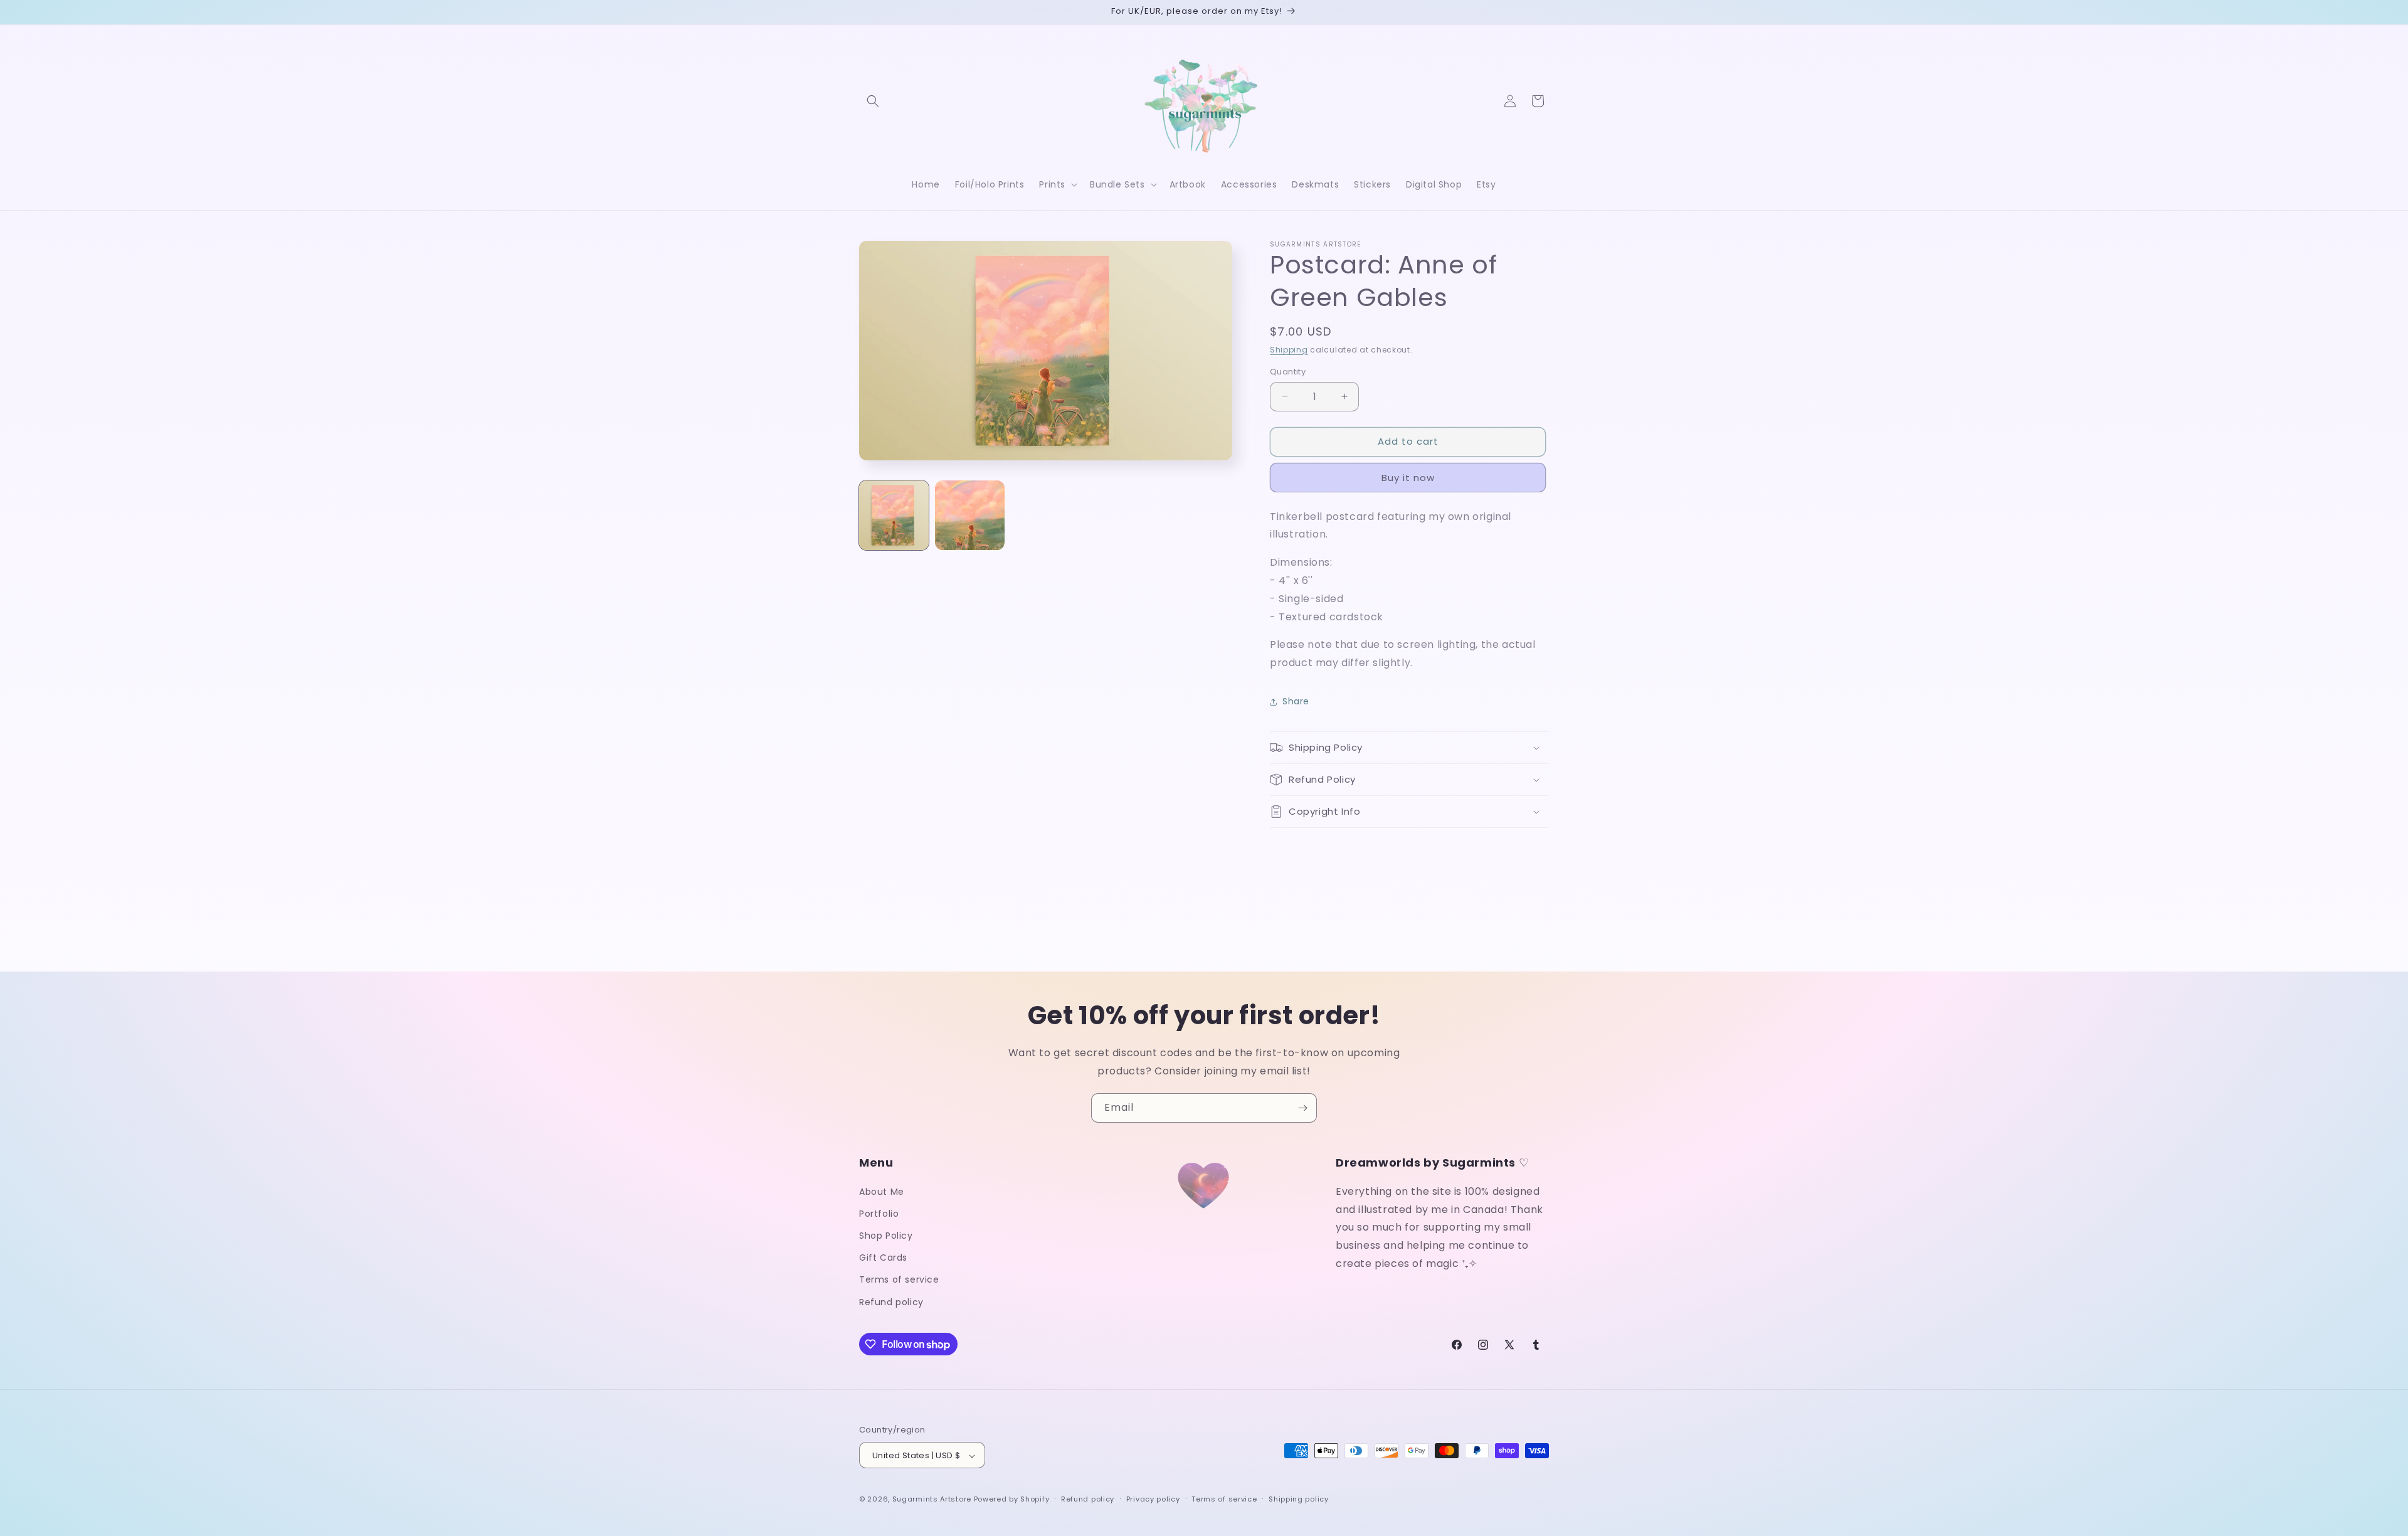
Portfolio (879, 1213)
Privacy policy (1153, 1499)
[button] (873, 101)
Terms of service (899, 1279)
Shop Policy (886, 1235)
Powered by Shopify (1012, 1500)
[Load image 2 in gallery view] (970, 515)
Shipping (1289, 350)
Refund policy (891, 1301)
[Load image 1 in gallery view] (894, 515)
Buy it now (1408, 478)
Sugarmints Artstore (932, 1500)
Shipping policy (1299, 1499)
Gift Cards (883, 1258)
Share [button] (1296, 701)
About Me (882, 1191)
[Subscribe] (1302, 1108)
